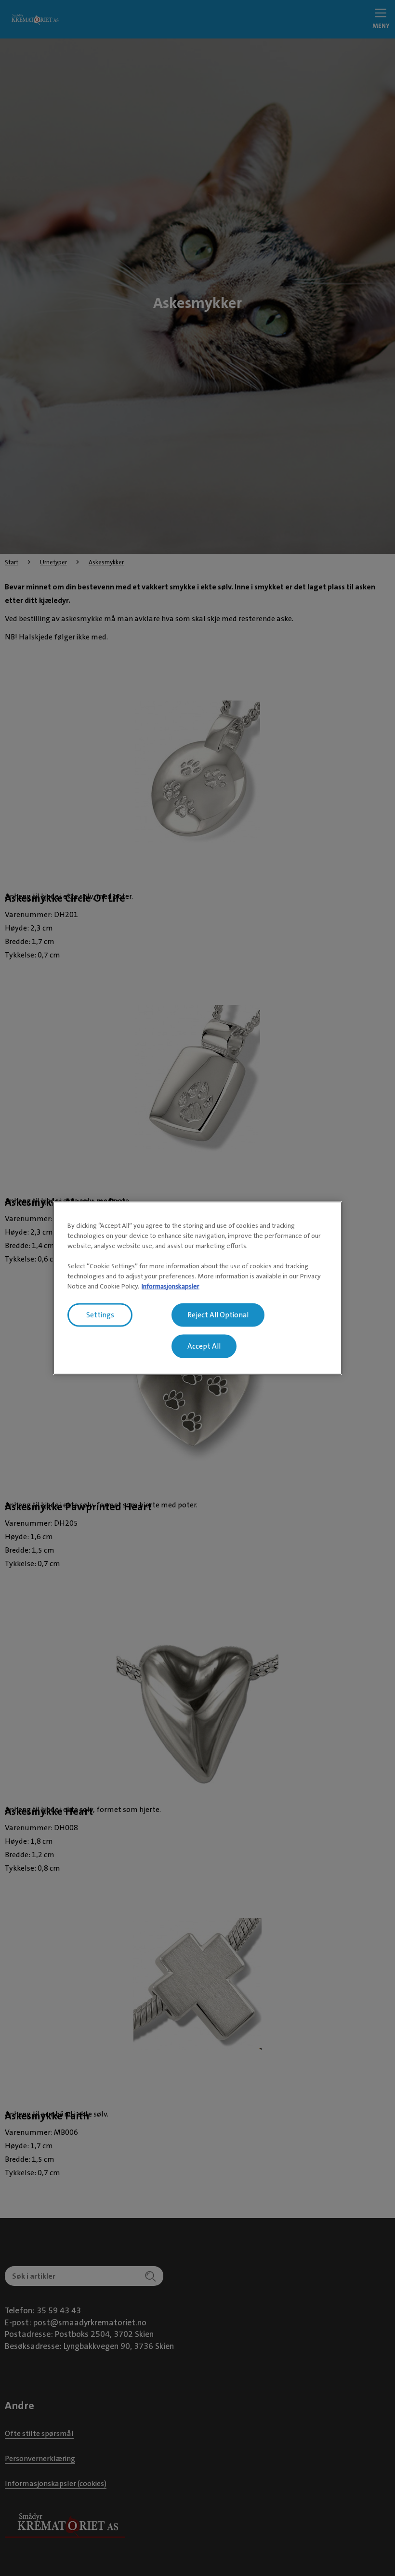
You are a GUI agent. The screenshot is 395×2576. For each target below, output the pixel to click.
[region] (197, 1288)
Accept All (204, 1346)
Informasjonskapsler (171, 1286)
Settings (100, 1315)
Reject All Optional (218, 1315)
